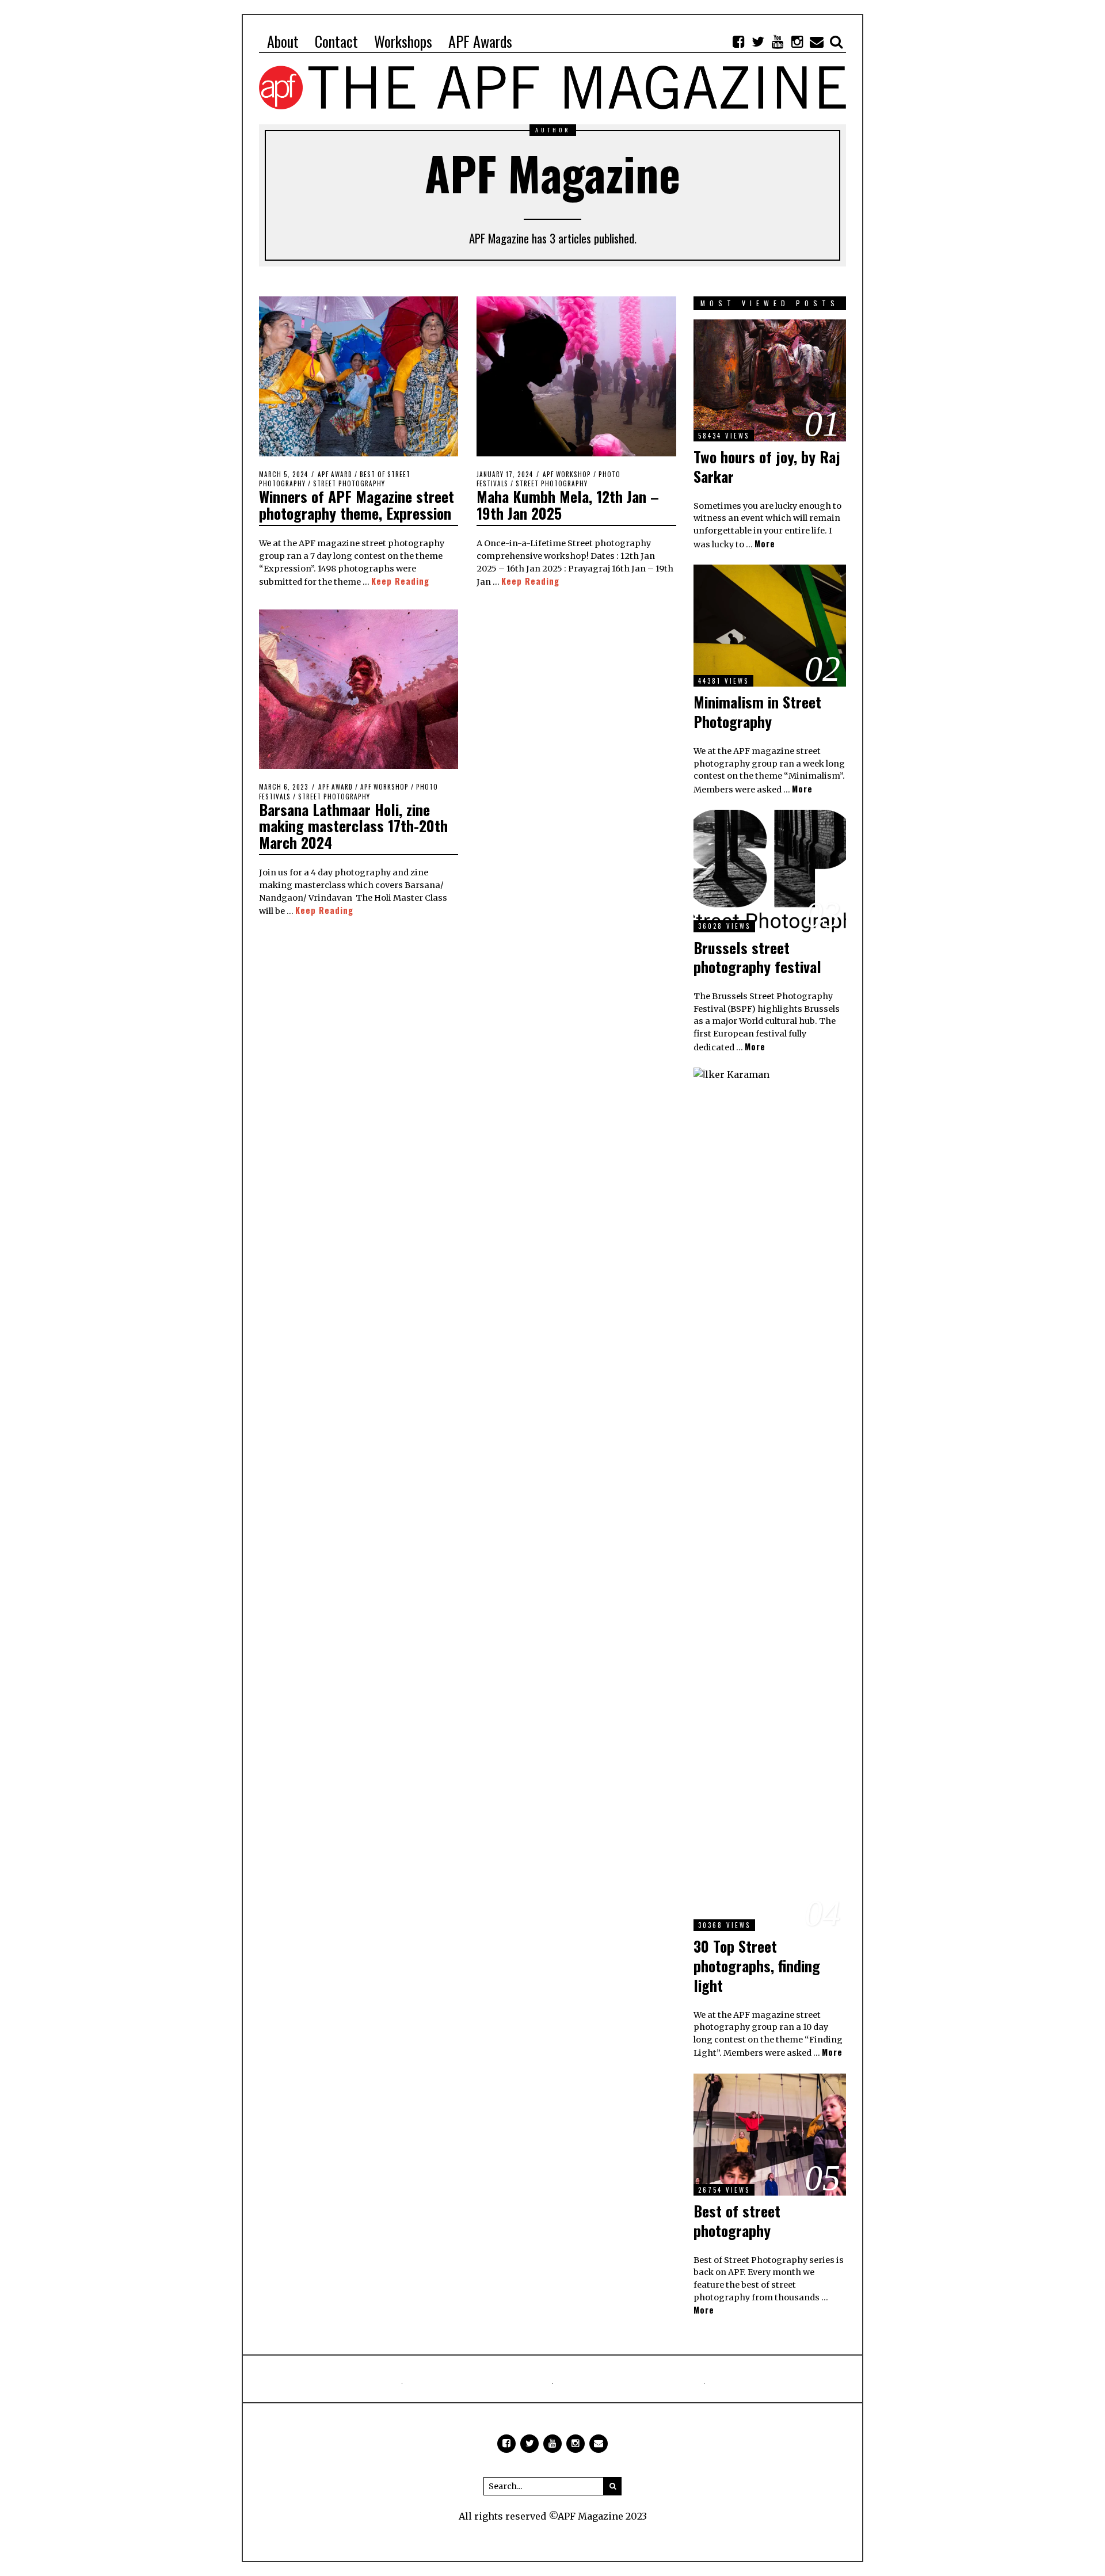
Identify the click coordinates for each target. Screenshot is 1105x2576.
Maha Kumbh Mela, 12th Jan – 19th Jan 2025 (568, 505)
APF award (335, 474)
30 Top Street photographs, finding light (757, 1966)
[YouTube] (778, 41)
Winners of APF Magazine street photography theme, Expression (357, 505)
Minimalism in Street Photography (757, 712)
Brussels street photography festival (757, 957)
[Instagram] (797, 41)
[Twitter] (758, 41)
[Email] (817, 41)
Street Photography (349, 483)
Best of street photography (737, 2221)
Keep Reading (400, 581)
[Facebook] (738, 41)
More (765, 544)
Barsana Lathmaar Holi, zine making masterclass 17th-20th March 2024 (353, 826)
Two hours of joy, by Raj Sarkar (767, 466)
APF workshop (567, 474)
